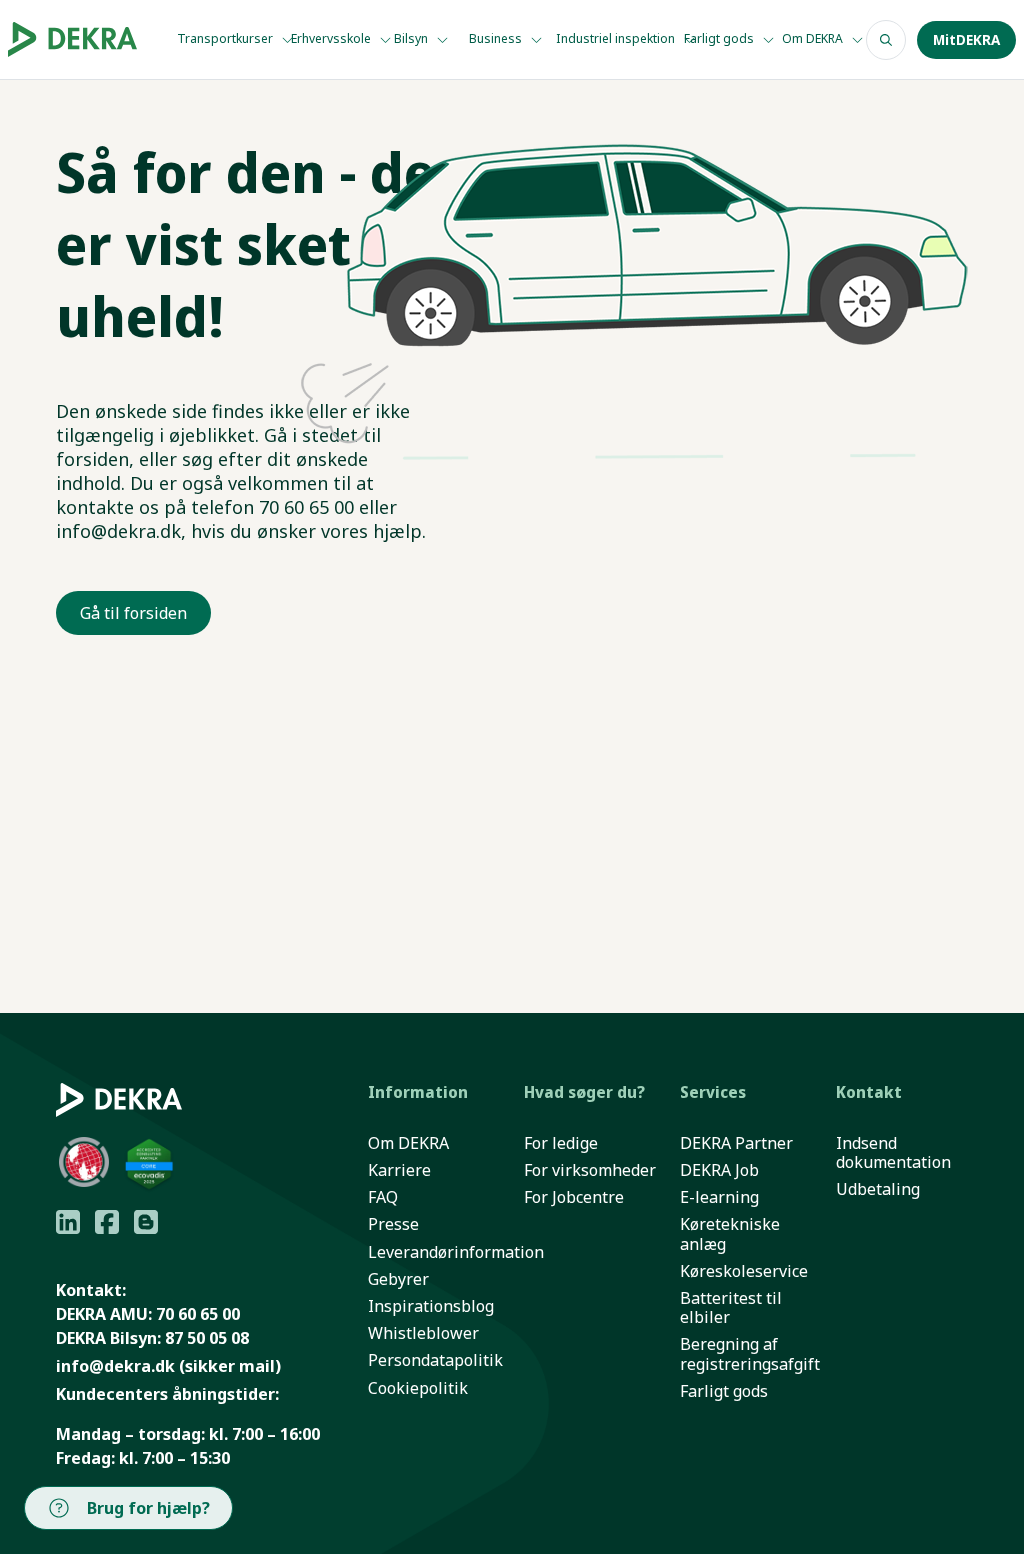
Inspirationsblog (431, 1306)
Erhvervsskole (332, 38)
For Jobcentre (574, 1197)
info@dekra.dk (115, 1366)
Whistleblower (423, 1333)
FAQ (383, 1197)
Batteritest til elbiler (731, 1308)
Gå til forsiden (133, 613)
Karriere (399, 1170)
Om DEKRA (814, 38)
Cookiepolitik (418, 1388)
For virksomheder (590, 1170)
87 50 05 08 (207, 1338)
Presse (393, 1224)
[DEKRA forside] (72, 40)
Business (497, 38)
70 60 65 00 (198, 1314)
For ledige (561, 1143)
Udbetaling (878, 1189)
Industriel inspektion (617, 38)
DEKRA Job (719, 1170)
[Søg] (886, 40)
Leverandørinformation (456, 1252)
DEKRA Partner (736, 1143)
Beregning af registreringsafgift (750, 1354)
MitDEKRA (966, 40)
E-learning (719, 1197)
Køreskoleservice (744, 1271)
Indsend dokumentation (893, 1153)
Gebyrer (398, 1279)
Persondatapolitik (435, 1360)
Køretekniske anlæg (730, 1234)
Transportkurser (226, 38)
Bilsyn (412, 38)
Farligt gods (720, 38)
